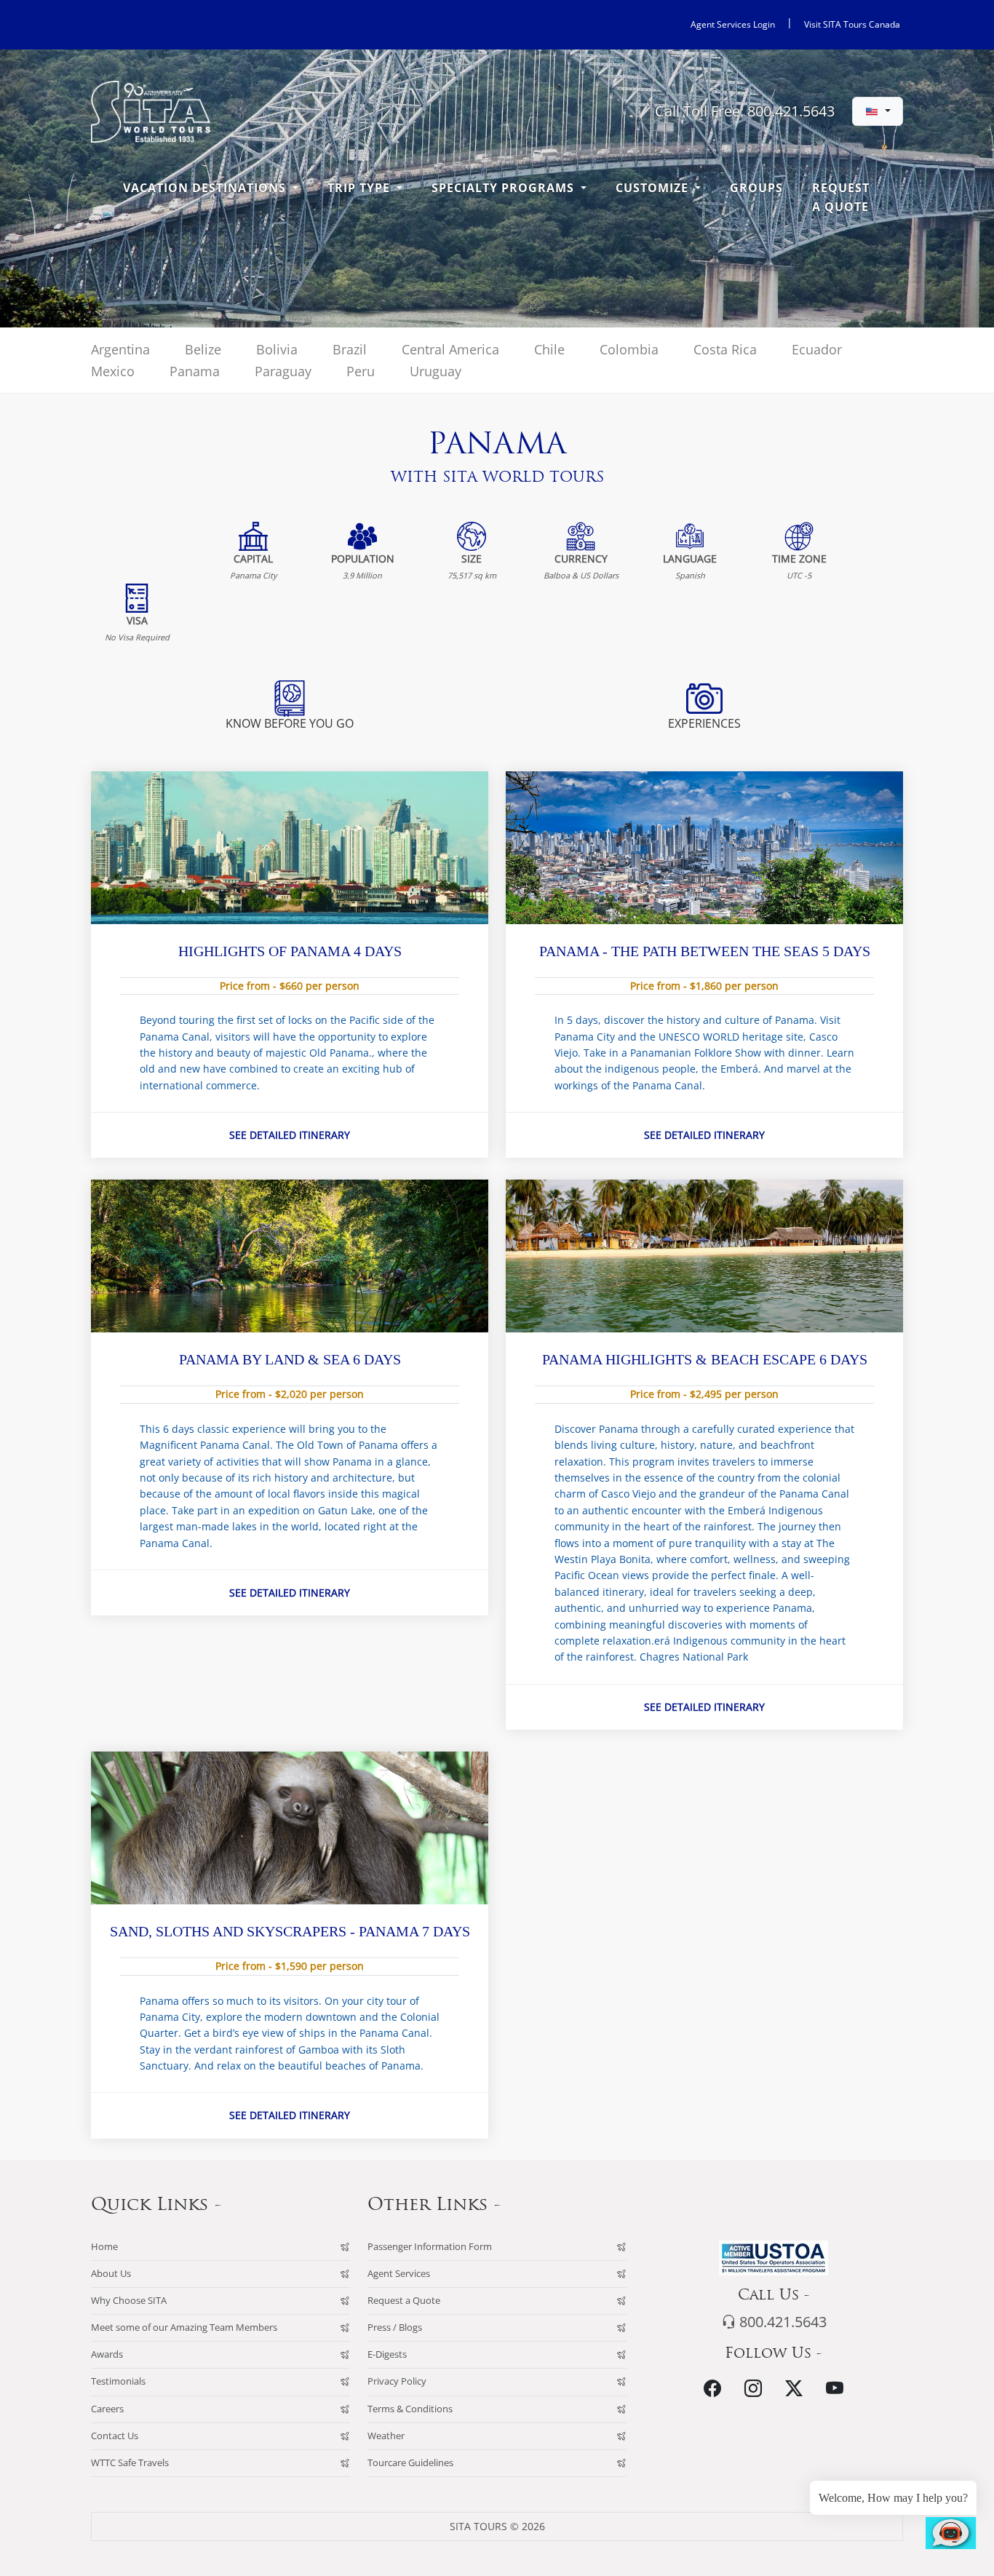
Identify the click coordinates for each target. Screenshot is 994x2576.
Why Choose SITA (129, 2301)
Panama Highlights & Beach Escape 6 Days (705, 1359)
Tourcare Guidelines (410, 2463)
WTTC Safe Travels (130, 2463)
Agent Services (399, 2274)
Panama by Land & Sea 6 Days (290, 1359)
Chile (549, 349)
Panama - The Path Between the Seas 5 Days (705, 951)
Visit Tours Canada (852, 24)
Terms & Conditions (410, 2409)
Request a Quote (841, 197)
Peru (361, 371)
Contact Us (115, 2436)
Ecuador (817, 349)
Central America (450, 349)
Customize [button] (654, 188)
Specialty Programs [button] (505, 188)
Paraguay (283, 371)
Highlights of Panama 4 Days (290, 951)
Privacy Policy (397, 2381)
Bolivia (277, 349)
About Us (111, 2274)
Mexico (113, 371)
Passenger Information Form (430, 2247)
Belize (203, 349)
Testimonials (118, 2381)
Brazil (350, 349)
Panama (195, 371)
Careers (107, 2409)
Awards (107, 2354)
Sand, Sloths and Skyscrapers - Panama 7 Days (290, 1931)
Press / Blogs (395, 2327)
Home (104, 2247)
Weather (386, 2436)
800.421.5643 (781, 2322)
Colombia (629, 349)
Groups (756, 188)
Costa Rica (725, 349)
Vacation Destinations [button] (206, 188)
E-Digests (387, 2354)
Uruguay (436, 371)
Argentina (120, 349)
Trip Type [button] (361, 188)
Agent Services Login (733, 24)
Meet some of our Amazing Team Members (184, 2327)
